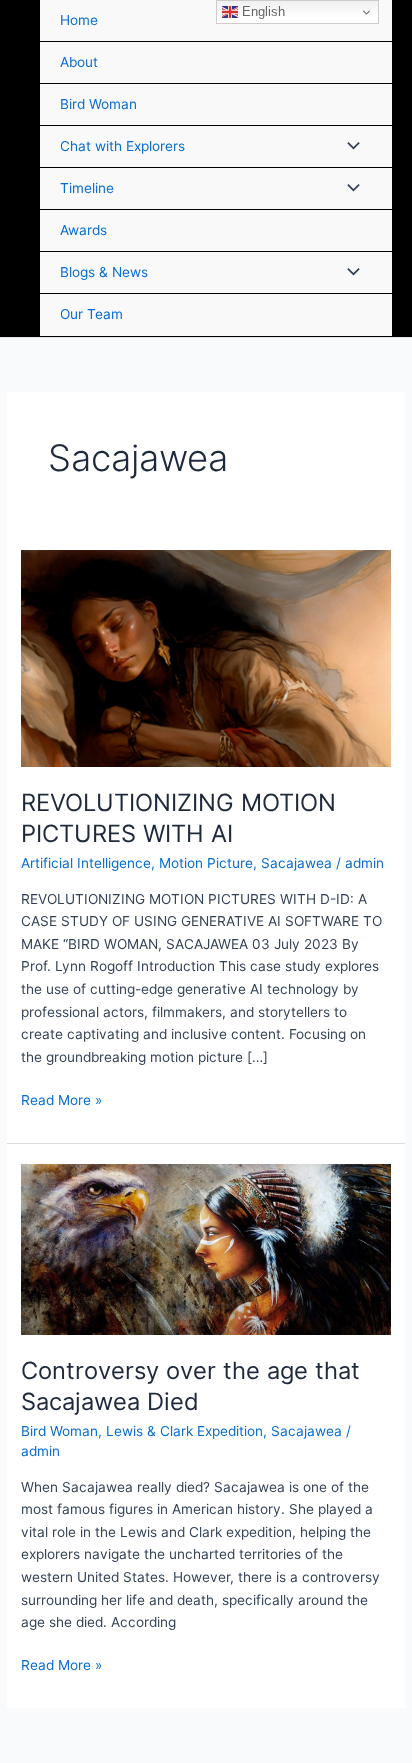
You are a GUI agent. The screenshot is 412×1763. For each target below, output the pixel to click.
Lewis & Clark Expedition (184, 1431)
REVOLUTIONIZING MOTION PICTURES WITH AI (178, 818)
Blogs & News (104, 272)
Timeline (87, 188)
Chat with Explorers (122, 146)
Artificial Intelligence (86, 863)
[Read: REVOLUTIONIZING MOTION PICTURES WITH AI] (206, 657)
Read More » (61, 1098)
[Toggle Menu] (348, 146)
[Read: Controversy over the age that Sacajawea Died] (206, 1249)
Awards (83, 230)
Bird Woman (98, 104)
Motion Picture (206, 863)
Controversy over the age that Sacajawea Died (190, 1386)
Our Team (91, 314)
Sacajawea (296, 863)
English (261, 11)
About (79, 62)
